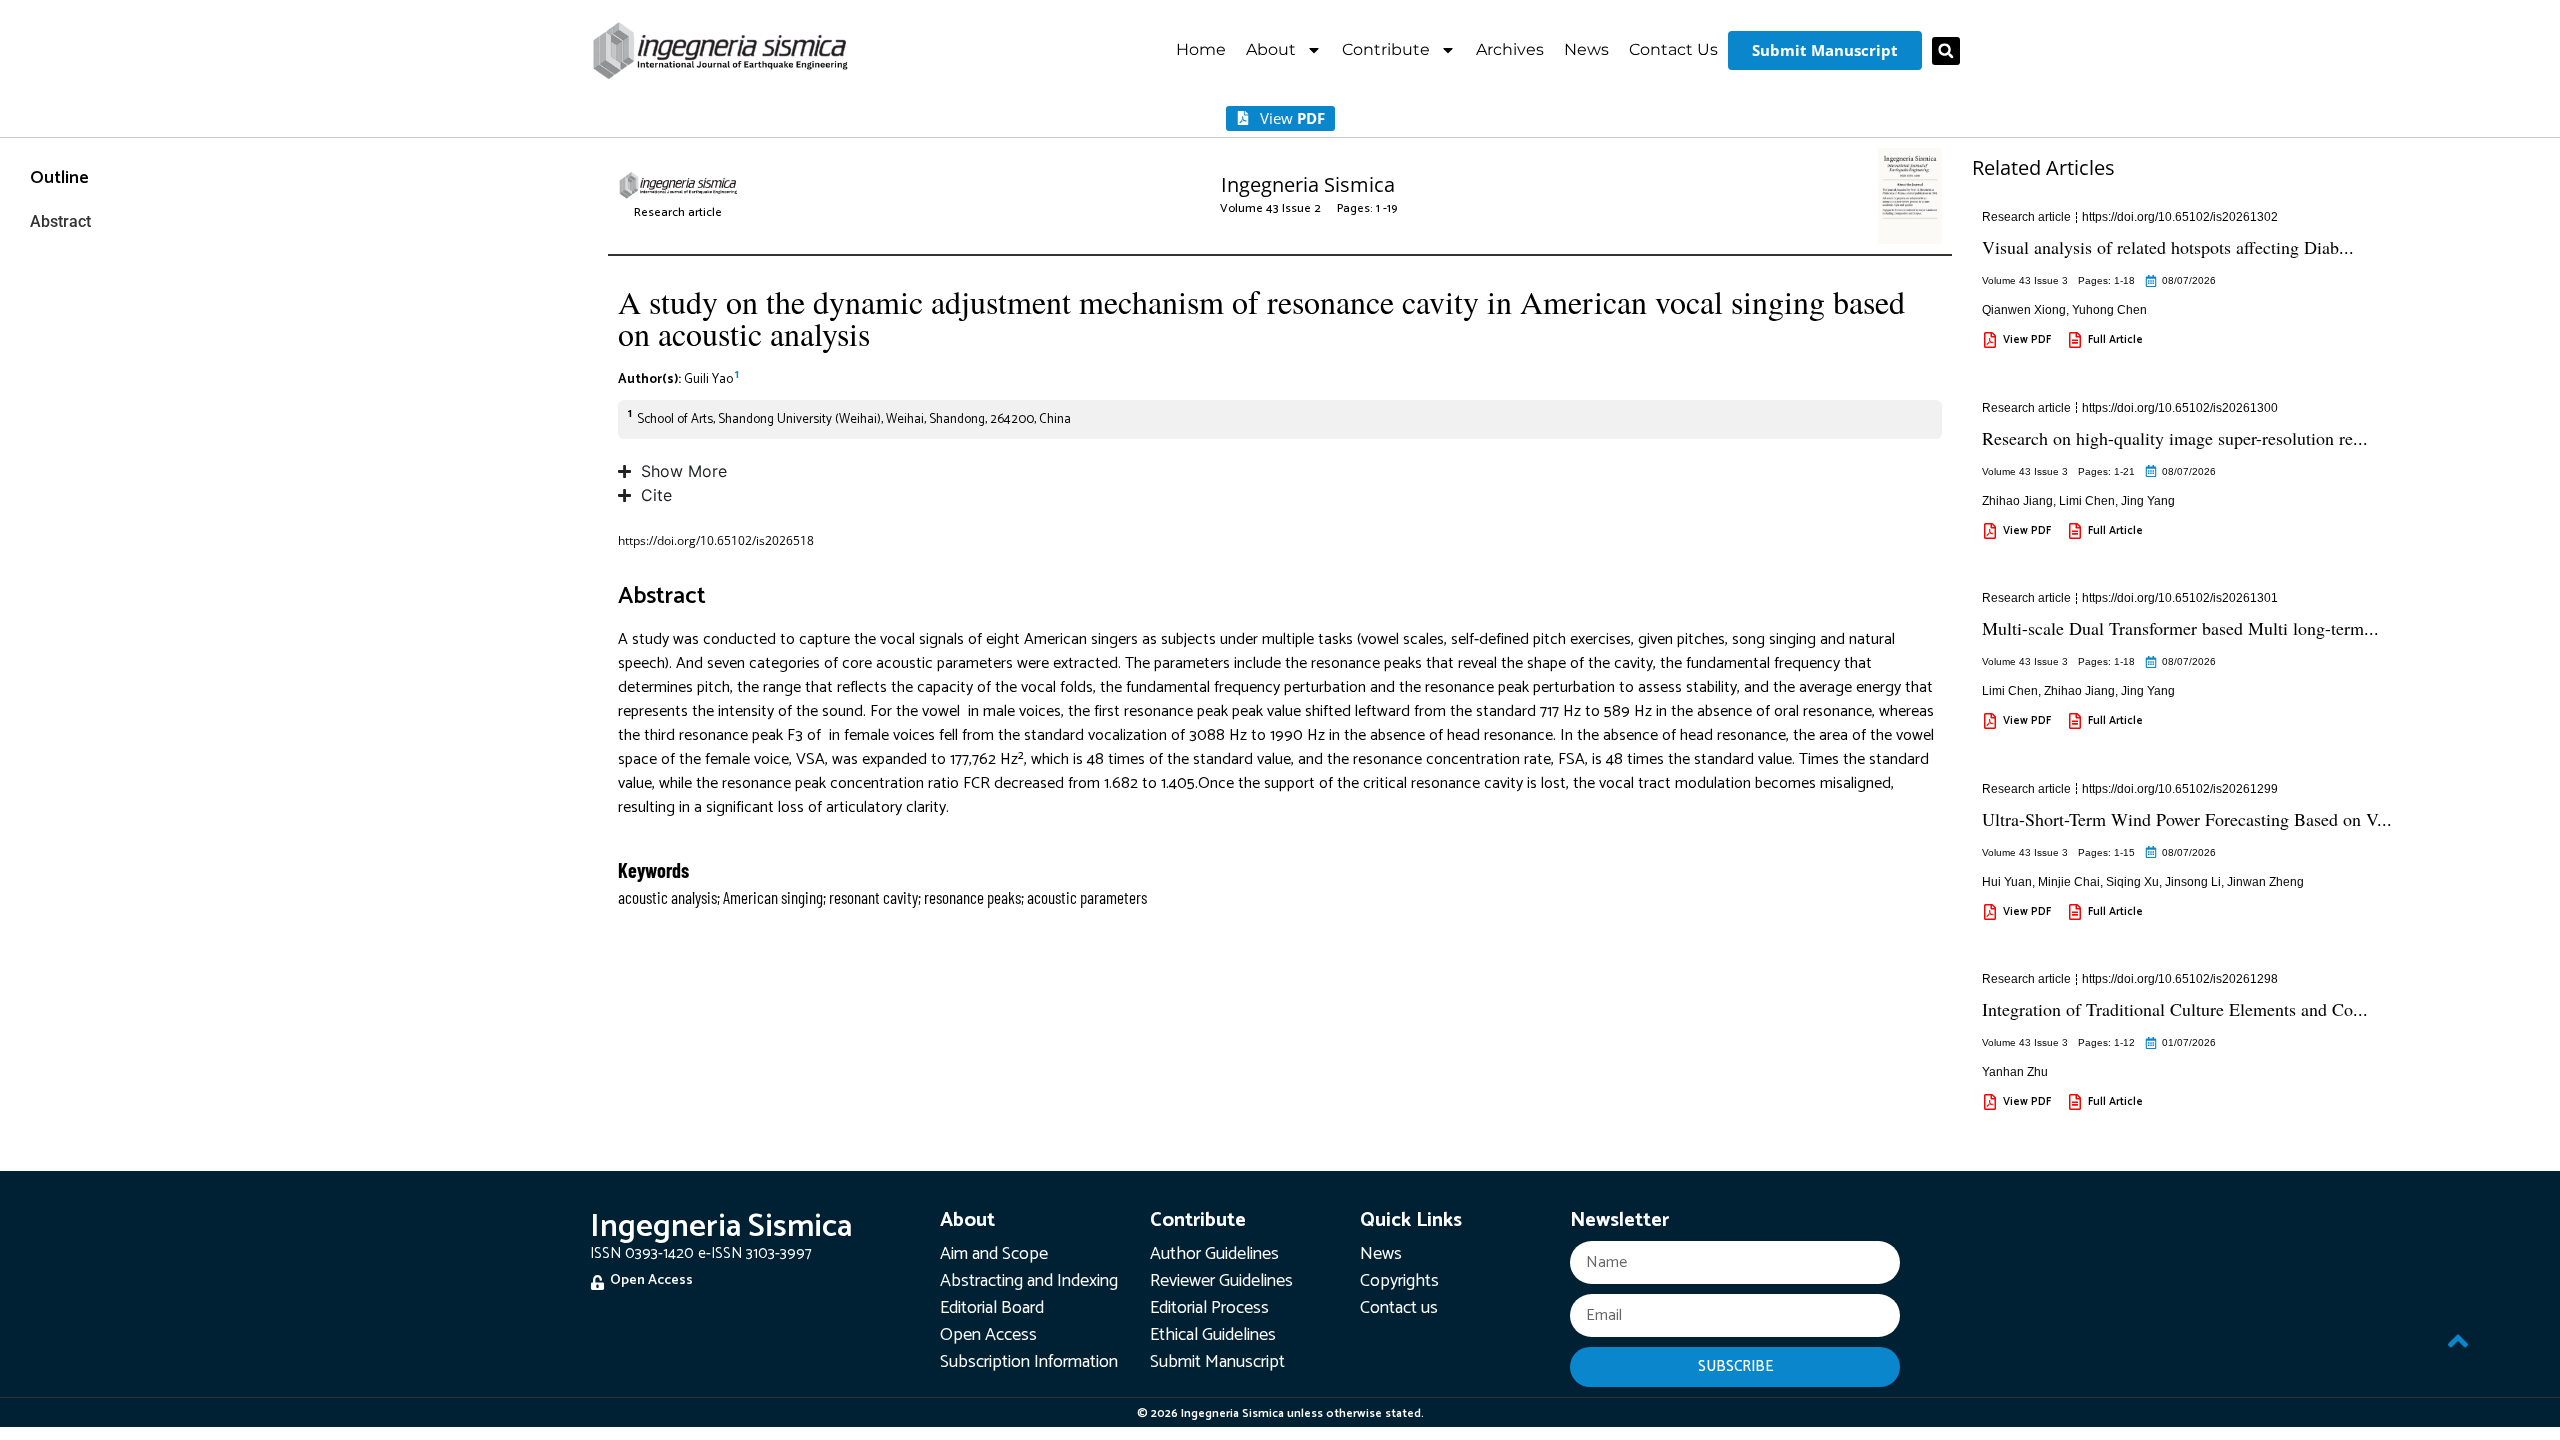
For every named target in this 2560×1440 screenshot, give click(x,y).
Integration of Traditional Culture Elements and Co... (2175, 1009)
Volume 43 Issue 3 (2025, 280)
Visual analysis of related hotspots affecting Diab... (2168, 247)
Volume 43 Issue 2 (1270, 208)
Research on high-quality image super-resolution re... (2175, 438)
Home (1201, 49)
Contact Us (1673, 49)
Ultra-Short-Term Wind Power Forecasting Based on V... (2187, 819)
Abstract (60, 221)
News (1586, 49)
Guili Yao (708, 379)
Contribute (1386, 49)
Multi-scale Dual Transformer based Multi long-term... (2180, 628)
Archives (1510, 49)
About (1271, 49)
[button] (1946, 51)
